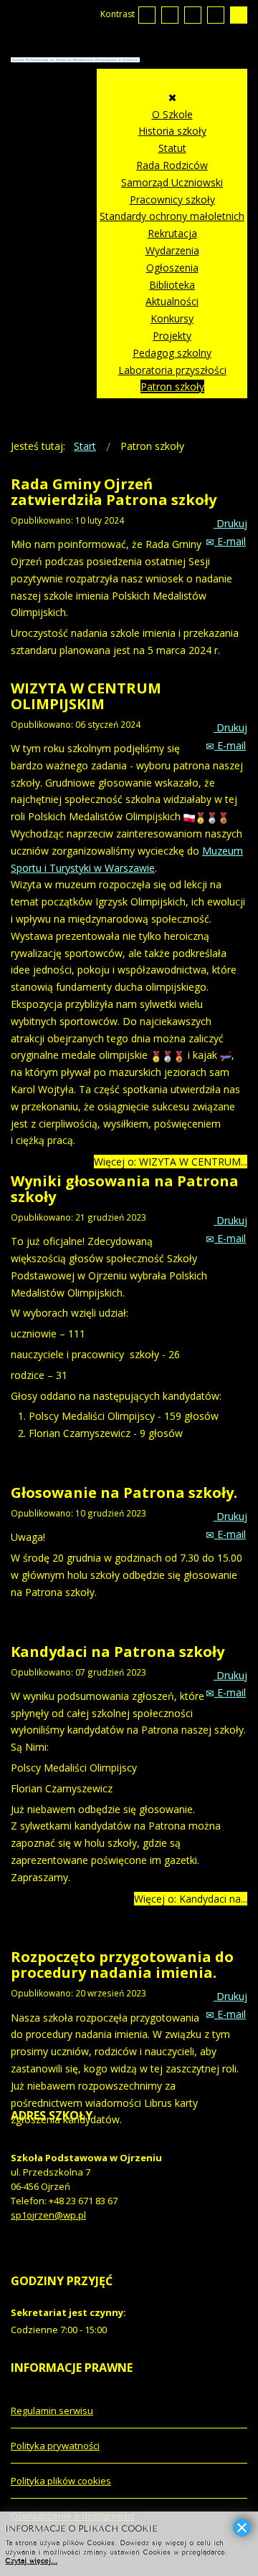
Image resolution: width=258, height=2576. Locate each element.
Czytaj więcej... (31, 2560)
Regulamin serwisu (52, 2411)
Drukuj (230, 523)
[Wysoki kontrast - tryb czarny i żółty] (216, 15)
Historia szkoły (172, 131)
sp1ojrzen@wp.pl (48, 2215)
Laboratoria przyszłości (172, 370)
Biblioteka (172, 285)
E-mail (230, 541)
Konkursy (172, 318)
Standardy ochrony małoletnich (172, 216)
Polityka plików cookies (61, 2481)
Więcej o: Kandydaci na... (191, 1899)
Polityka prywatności (55, 2446)
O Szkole (172, 114)
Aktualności (172, 301)
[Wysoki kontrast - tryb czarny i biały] (193, 15)
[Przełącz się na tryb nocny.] (170, 15)
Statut (172, 148)
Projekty (172, 336)
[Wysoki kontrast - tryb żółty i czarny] (239, 15)
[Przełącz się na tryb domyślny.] (147, 15)
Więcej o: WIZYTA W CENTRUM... (171, 1162)
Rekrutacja (172, 233)
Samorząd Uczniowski (172, 182)
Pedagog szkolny (172, 353)
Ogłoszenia (172, 268)
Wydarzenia (172, 250)
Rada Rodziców (172, 165)
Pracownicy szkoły (172, 200)
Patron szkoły (172, 386)
